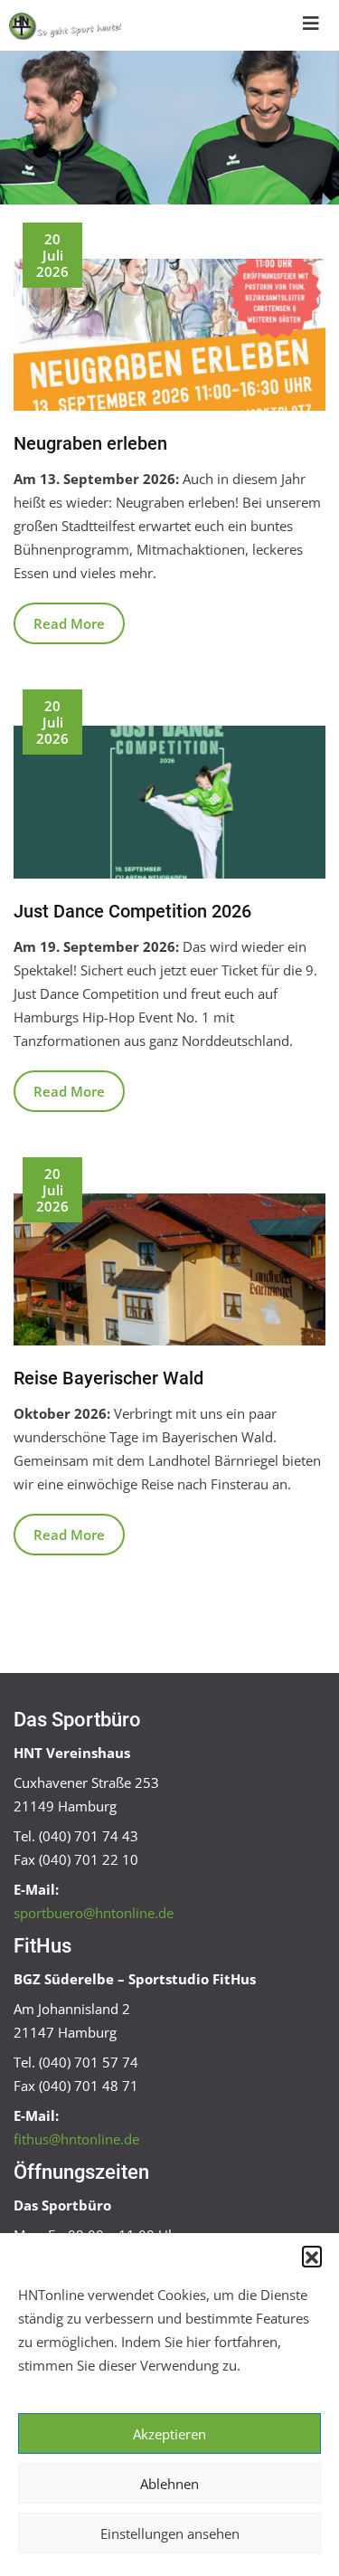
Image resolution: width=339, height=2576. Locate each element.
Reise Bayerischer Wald (108, 1378)
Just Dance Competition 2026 (132, 911)
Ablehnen (169, 2484)
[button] (312, 2256)
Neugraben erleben (90, 443)
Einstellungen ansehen (170, 2533)
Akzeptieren (169, 2434)
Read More (69, 623)
